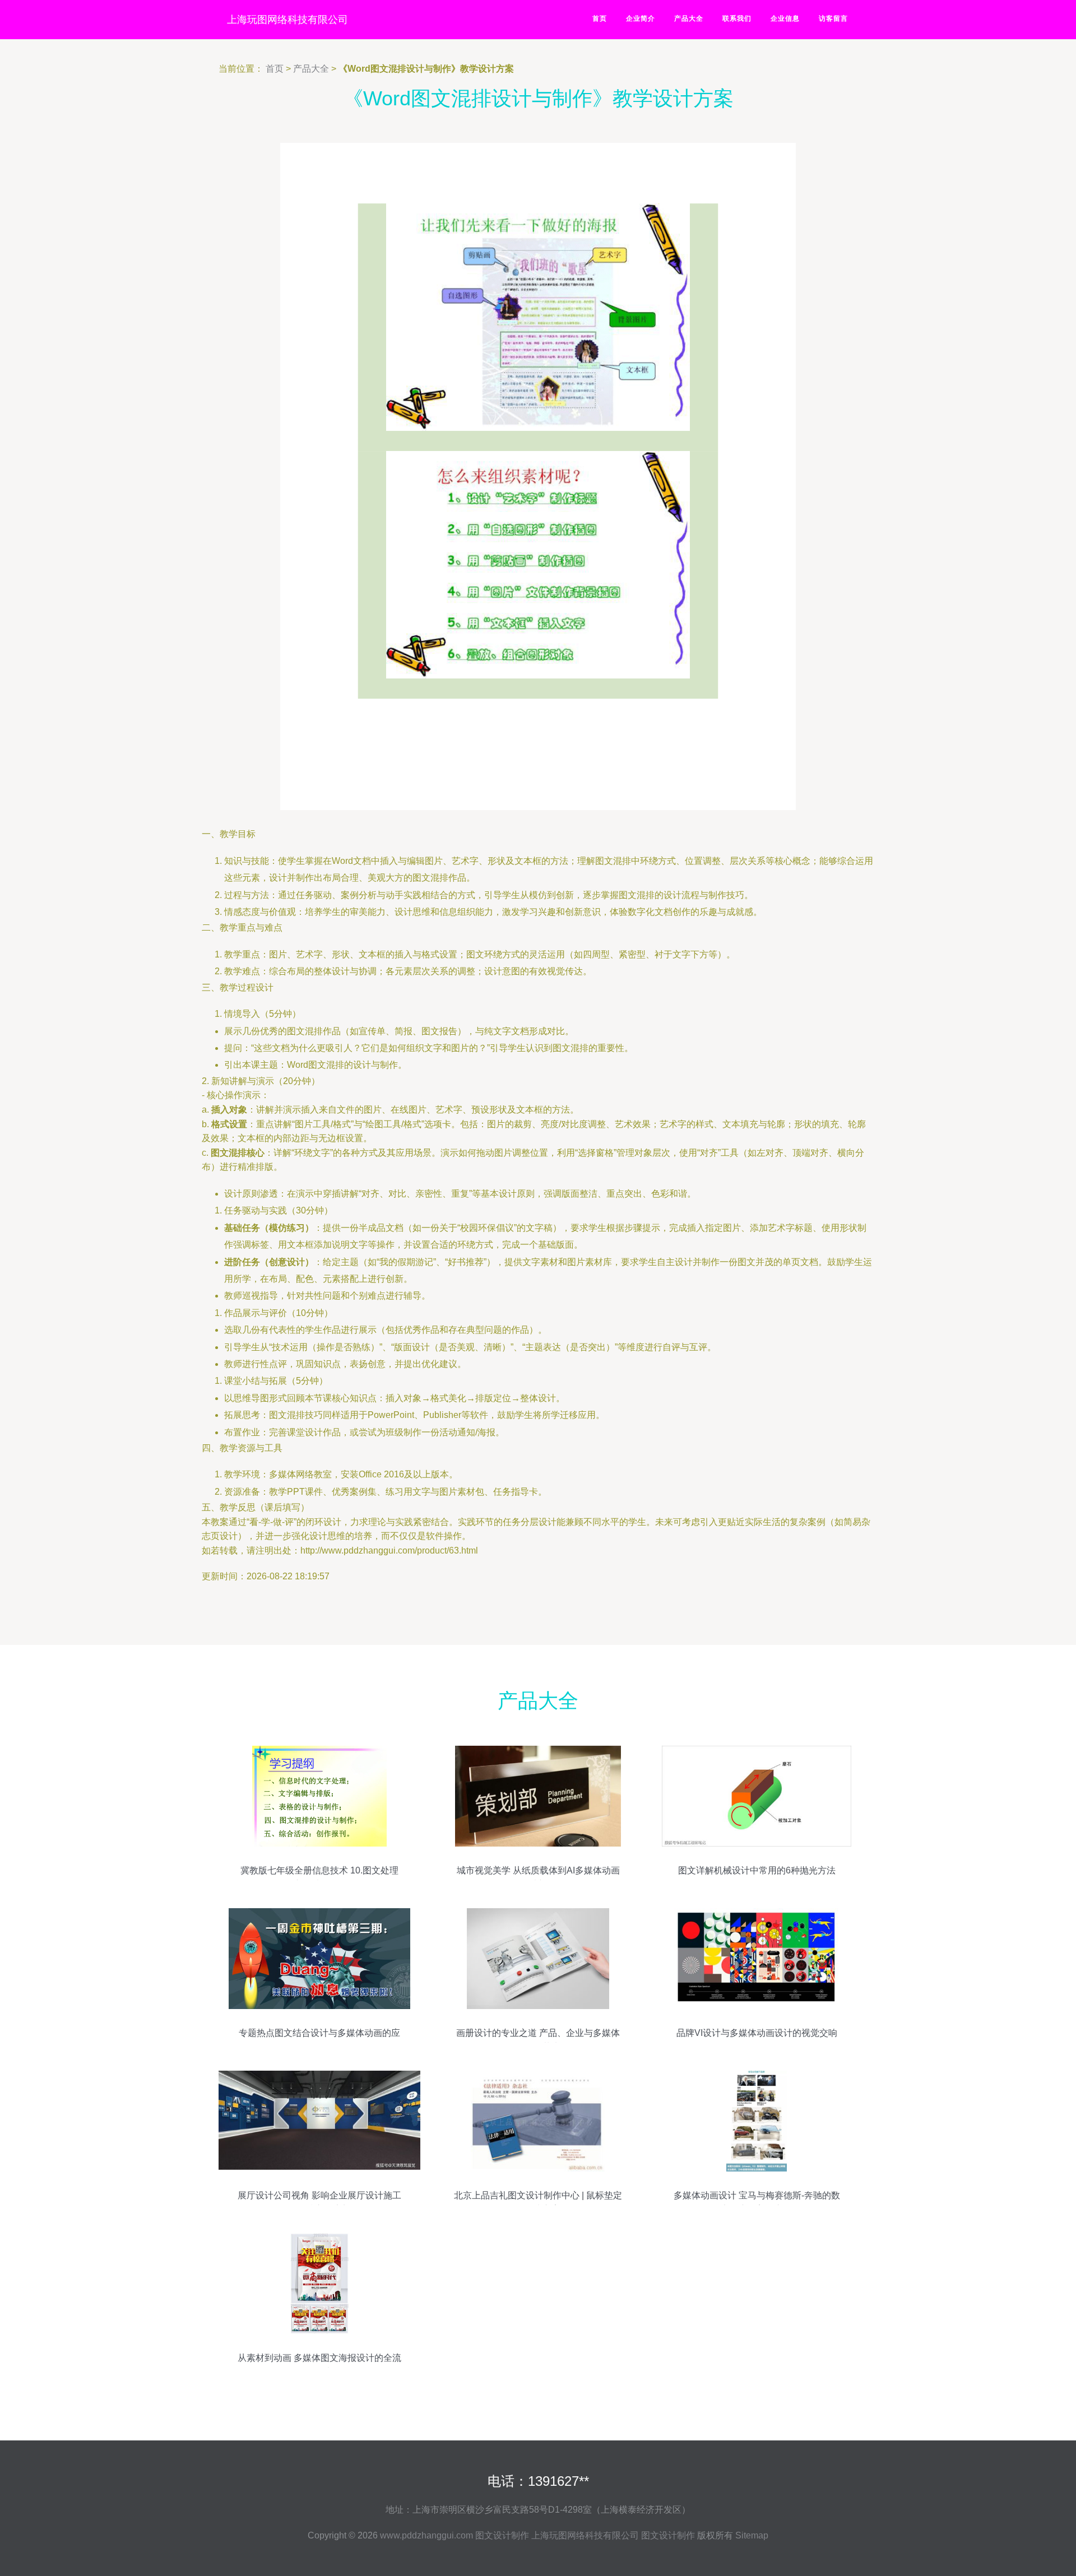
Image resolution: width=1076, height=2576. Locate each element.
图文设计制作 (502, 2535)
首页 (600, 18)
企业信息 (785, 18)
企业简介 (641, 18)
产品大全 (689, 18)
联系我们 (737, 18)
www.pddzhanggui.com (426, 2535)
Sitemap (752, 2535)
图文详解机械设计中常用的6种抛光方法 (757, 1870)
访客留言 (833, 18)
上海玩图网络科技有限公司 (287, 20)
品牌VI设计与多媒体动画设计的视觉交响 (757, 2033)
